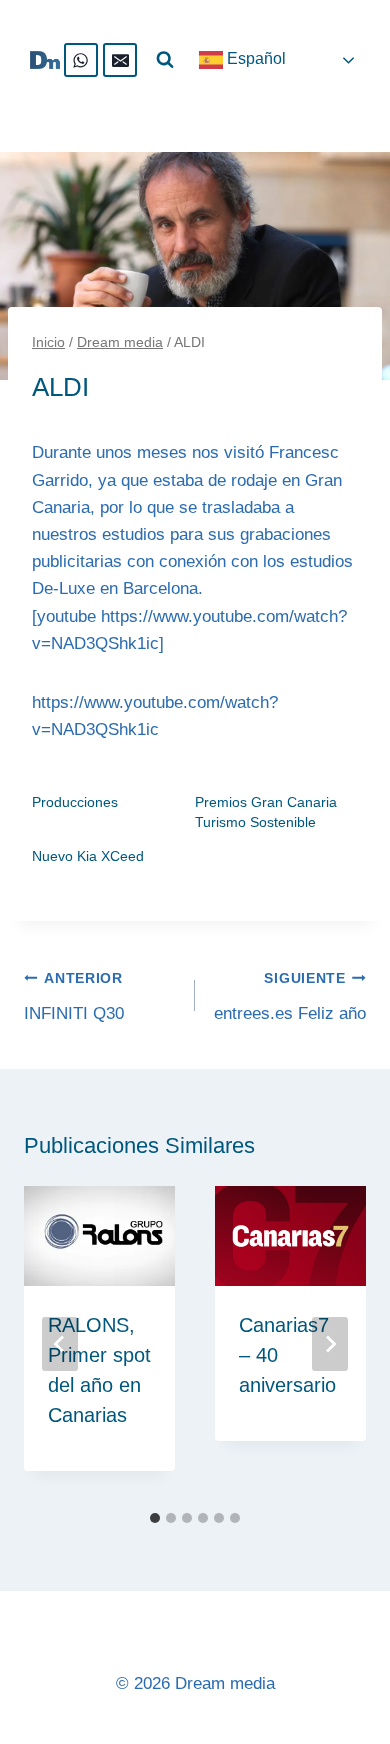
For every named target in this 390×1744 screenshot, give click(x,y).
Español (254, 58)
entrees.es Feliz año (290, 997)
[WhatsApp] (81, 60)
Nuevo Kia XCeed (88, 856)
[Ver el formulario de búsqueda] (165, 60)
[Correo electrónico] (120, 60)
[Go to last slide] (60, 1344)
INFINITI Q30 (74, 997)
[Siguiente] (330, 1344)
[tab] (155, 1518)
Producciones (75, 802)
